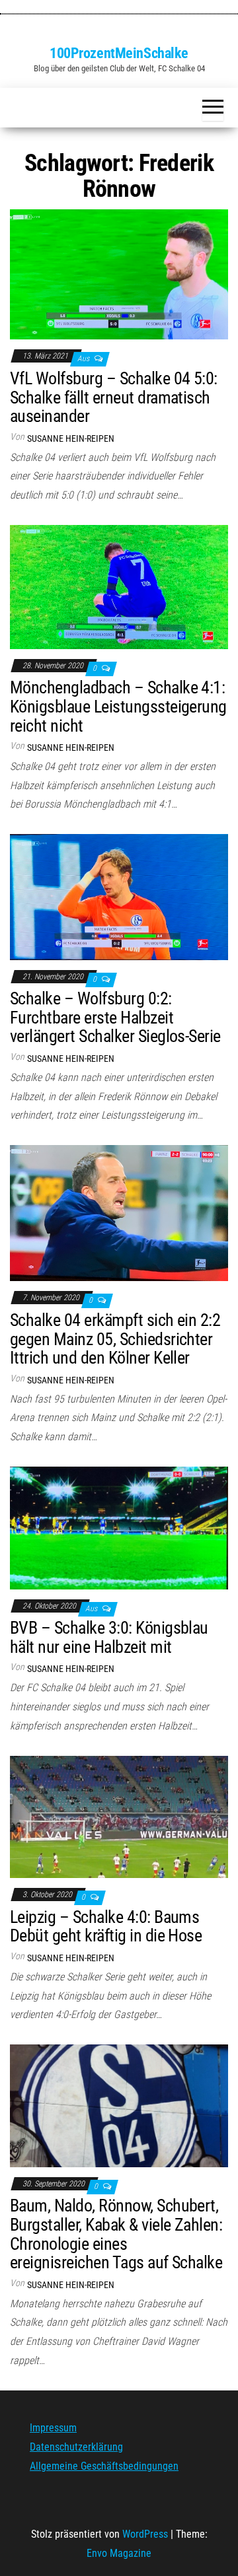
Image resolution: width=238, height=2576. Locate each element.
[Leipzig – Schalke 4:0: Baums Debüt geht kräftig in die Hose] (119, 1816)
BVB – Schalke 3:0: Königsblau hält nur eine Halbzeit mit (109, 1637)
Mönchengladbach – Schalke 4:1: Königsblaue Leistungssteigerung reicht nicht (118, 706)
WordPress (145, 2534)
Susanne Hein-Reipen (71, 438)
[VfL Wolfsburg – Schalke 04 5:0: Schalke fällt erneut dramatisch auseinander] (119, 274)
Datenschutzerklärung (76, 2447)
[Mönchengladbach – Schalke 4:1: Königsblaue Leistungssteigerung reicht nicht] (119, 586)
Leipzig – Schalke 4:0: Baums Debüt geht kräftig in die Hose (106, 1927)
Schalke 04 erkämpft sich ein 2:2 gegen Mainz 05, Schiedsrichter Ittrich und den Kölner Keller (115, 1339)
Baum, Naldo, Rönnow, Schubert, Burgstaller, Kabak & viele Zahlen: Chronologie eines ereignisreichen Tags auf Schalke (116, 2234)
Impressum (53, 2428)
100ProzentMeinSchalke (119, 53)
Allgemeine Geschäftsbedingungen (104, 2466)
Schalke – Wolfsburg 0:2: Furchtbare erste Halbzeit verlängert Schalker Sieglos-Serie (115, 1017)
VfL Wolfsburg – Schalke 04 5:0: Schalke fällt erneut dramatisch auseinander (114, 397)
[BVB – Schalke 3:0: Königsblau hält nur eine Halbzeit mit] (119, 1527)
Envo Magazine (119, 2553)
